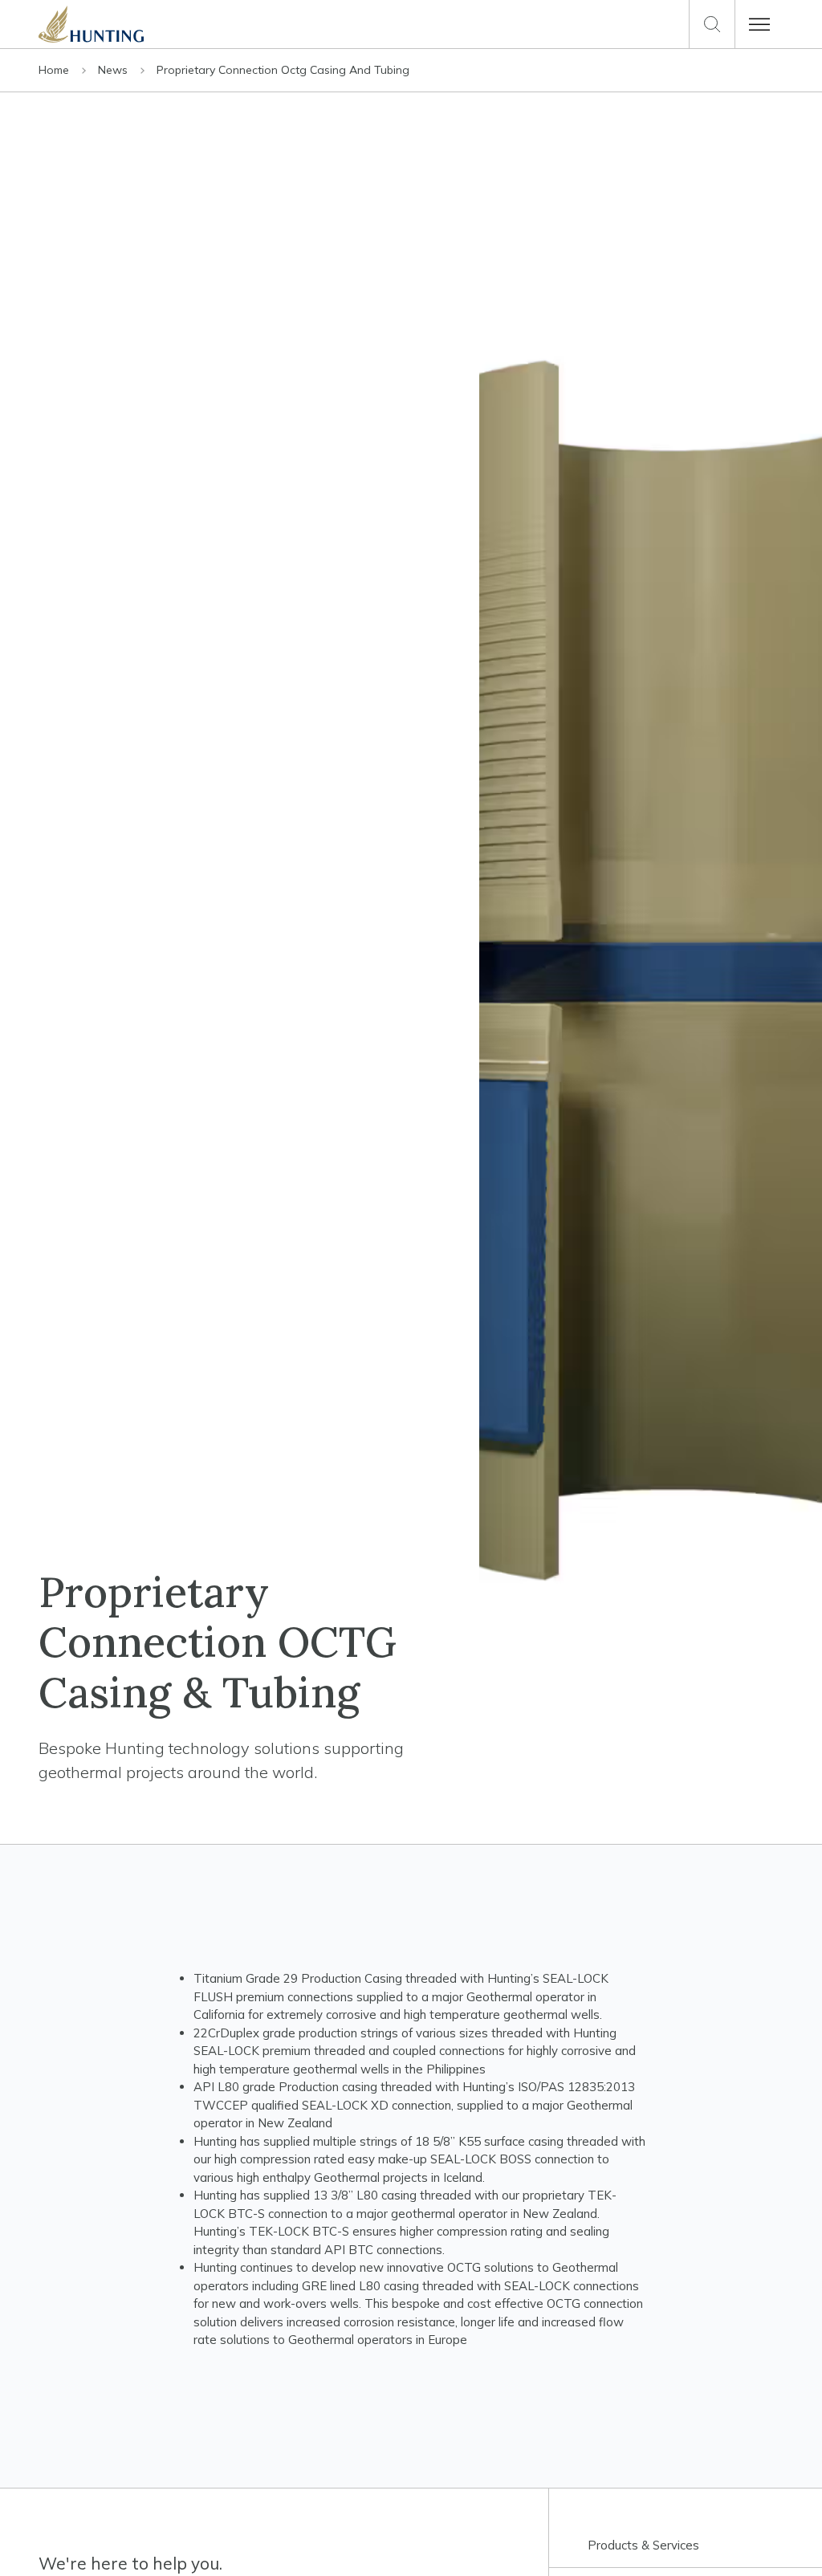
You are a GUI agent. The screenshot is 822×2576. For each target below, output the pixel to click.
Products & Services (643, 2545)
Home (55, 70)
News (114, 70)
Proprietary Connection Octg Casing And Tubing (283, 70)
